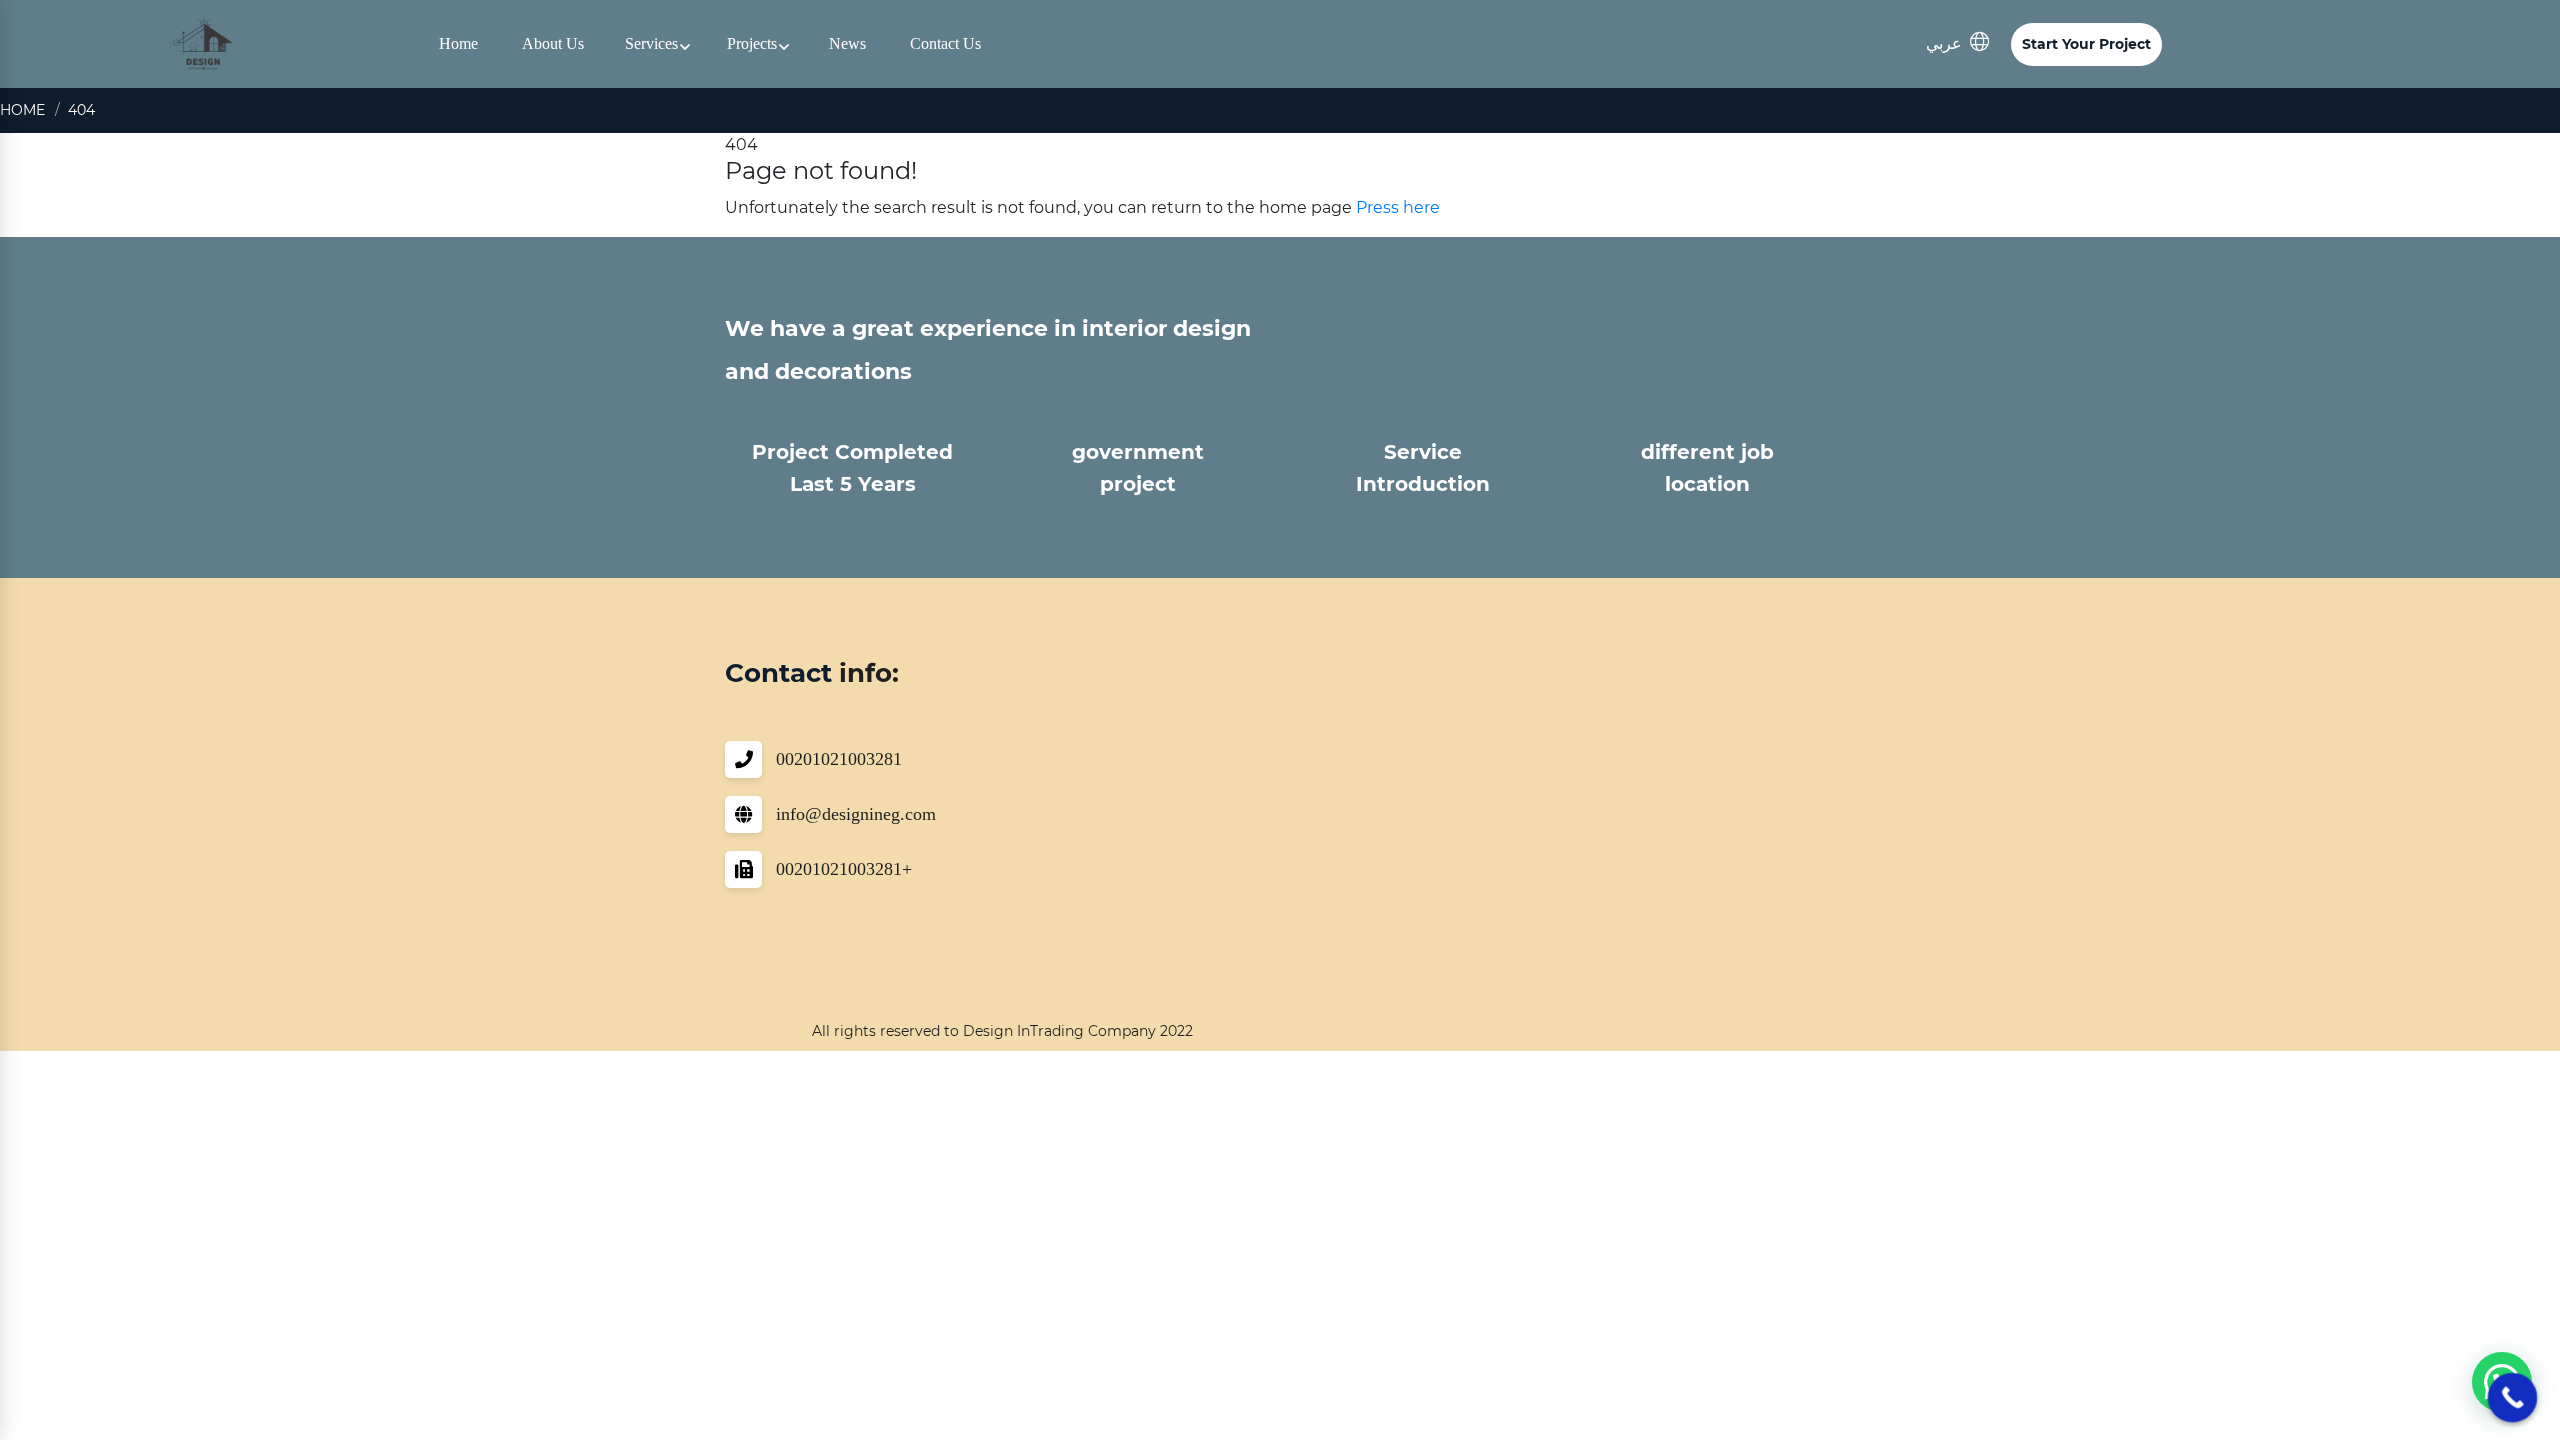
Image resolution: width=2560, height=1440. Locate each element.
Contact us (945, 43)
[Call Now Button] (2513, 1398)
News (847, 43)
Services (651, 43)
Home (458, 43)
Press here (1398, 207)
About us (553, 43)
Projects (752, 43)
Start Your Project (2086, 44)
